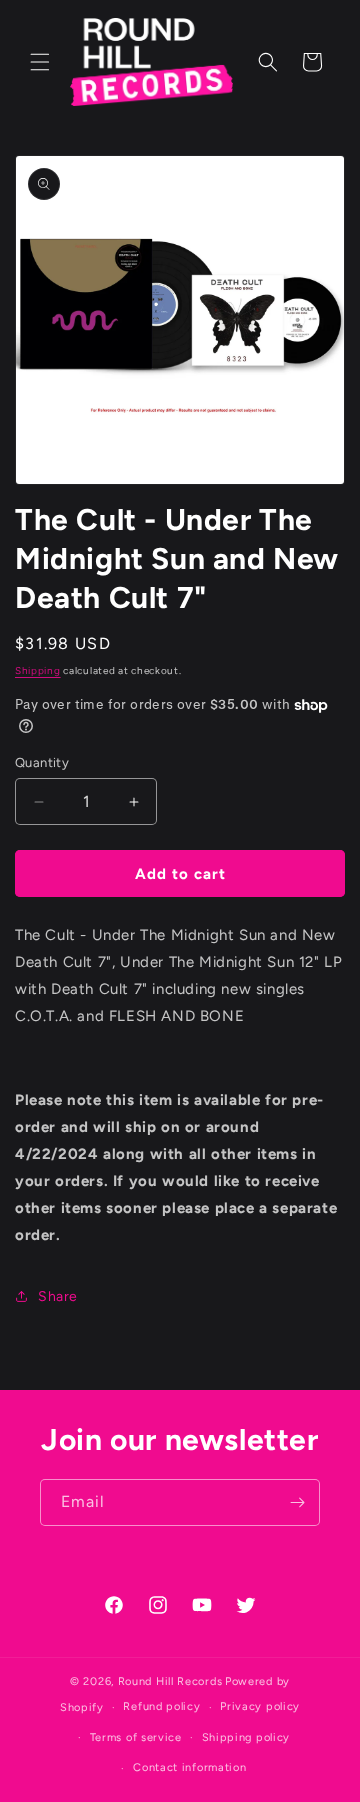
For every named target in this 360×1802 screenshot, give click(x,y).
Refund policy (161, 1706)
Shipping (38, 670)
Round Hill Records (170, 1681)
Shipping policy (246, 1737)
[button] (40, 62)
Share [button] (58, 1296)
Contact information (189, 1767)
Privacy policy (260, 1706)
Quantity (42, 762)
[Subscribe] (297, 1502)
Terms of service (136, 1737)
